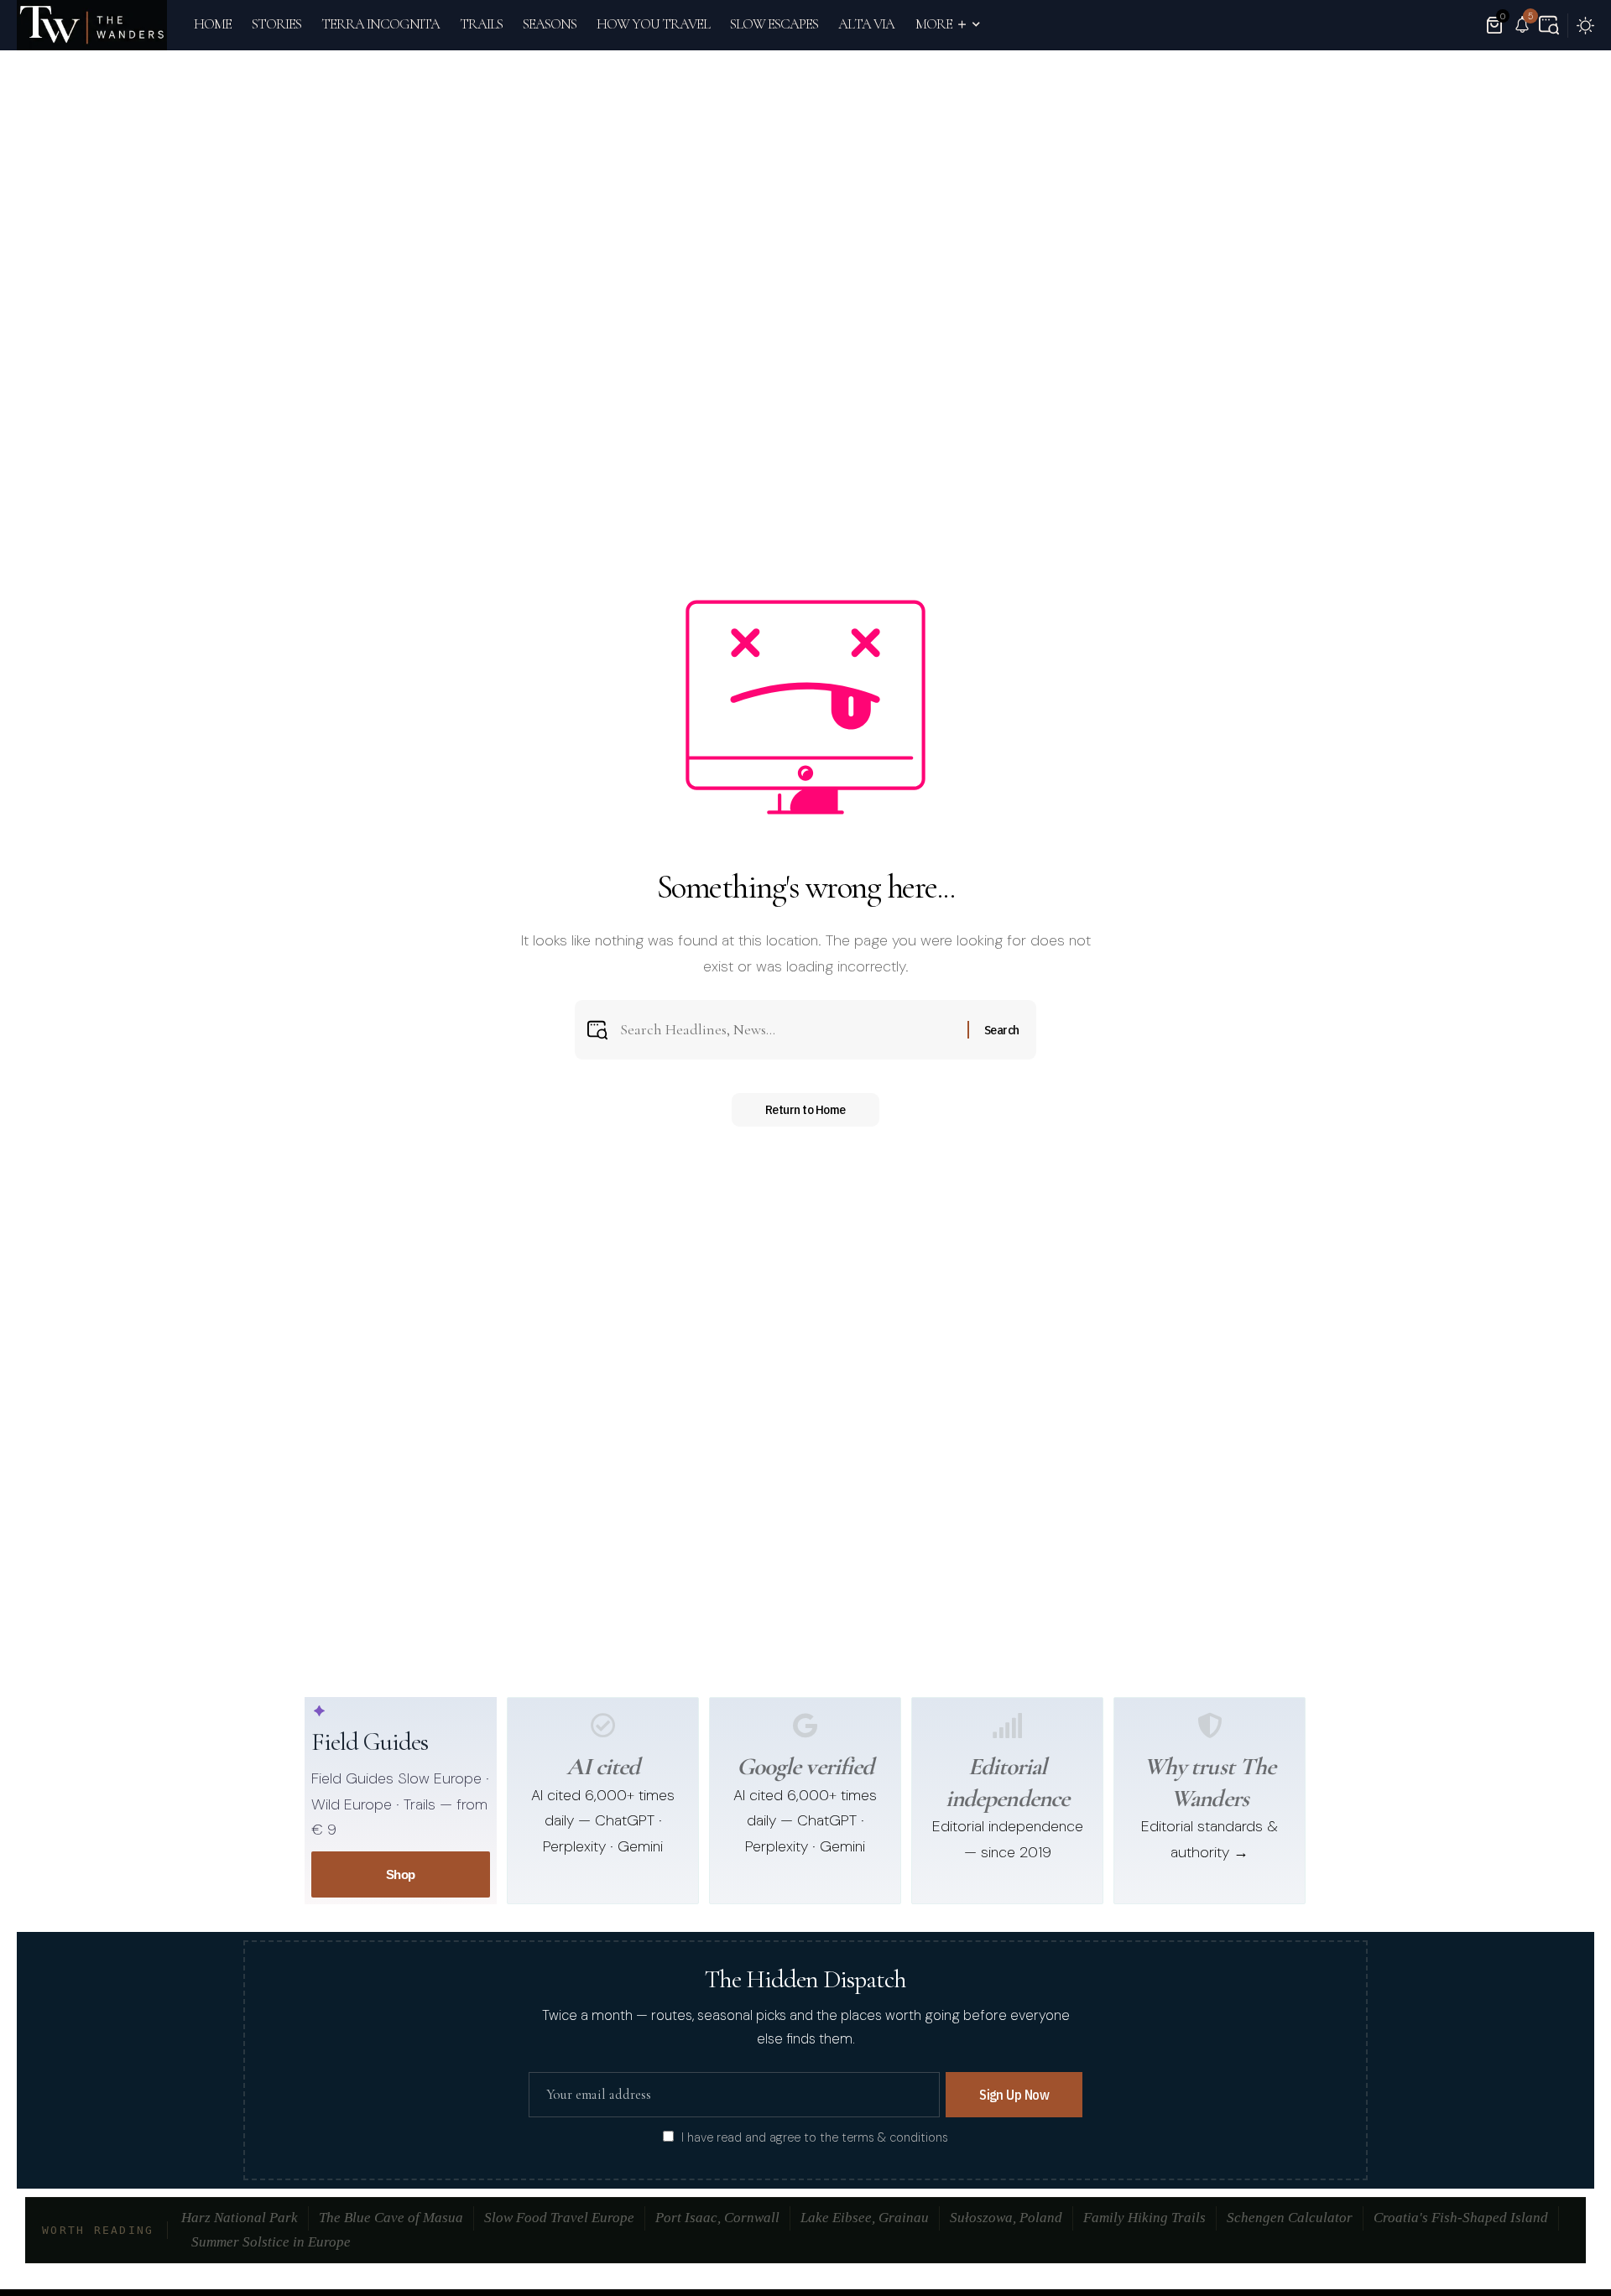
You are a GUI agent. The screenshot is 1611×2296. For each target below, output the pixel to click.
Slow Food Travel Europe (559, 2218)
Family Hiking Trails (1144, 2218)
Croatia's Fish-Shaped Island (1461, 2218)
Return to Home (805, 1109)
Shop (401, 1874)
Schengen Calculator (1290, 2218)
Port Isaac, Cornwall (717, 2218)
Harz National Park (240, 2218)
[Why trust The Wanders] (1210, 1726)
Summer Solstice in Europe (271, 2242)
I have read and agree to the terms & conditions (815, 2137)
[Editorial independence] (1008, 1726)
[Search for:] (787, 1030)
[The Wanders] (92, 25)
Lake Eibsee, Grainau (865, 2218)
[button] (1549, 25)
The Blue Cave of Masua (391, 2218)
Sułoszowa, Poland (1006, 2218)
